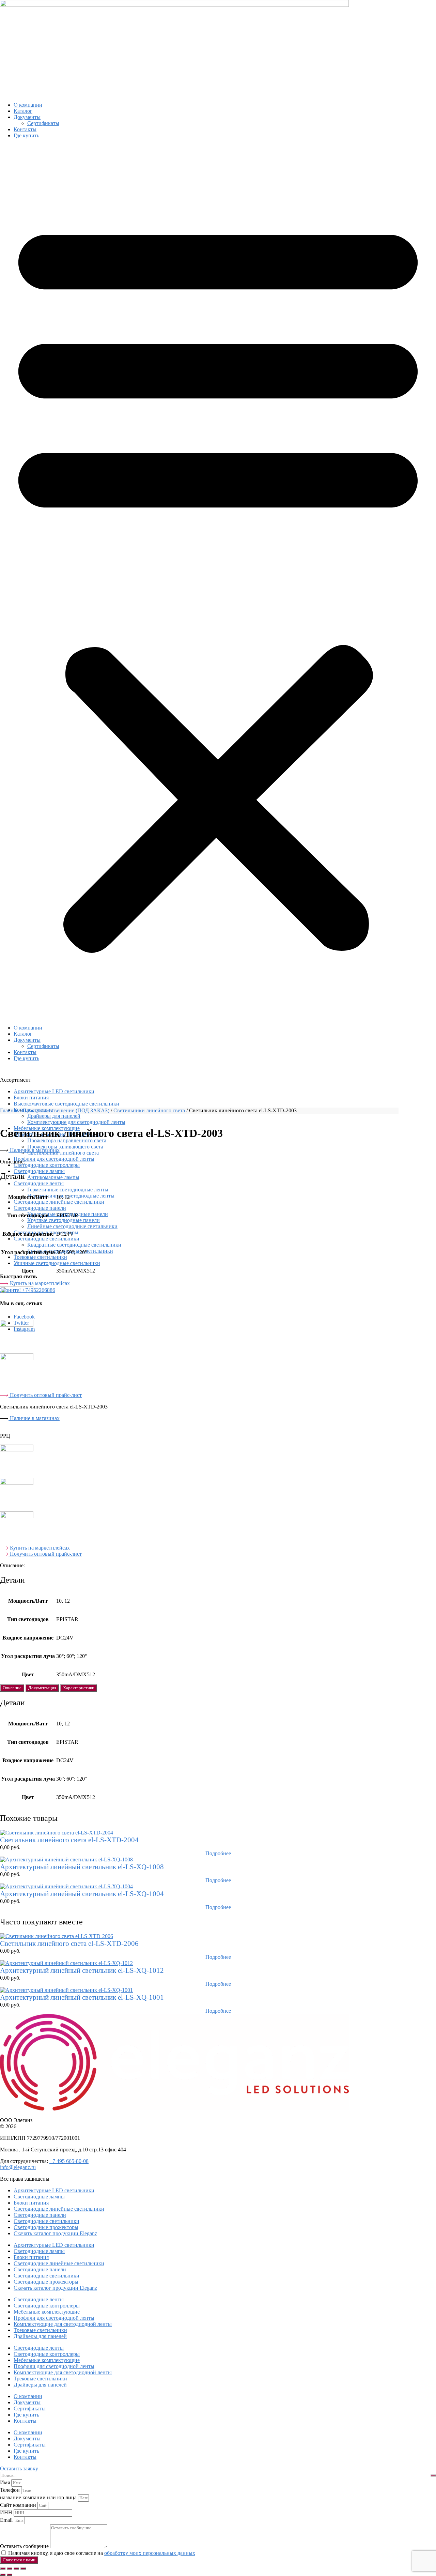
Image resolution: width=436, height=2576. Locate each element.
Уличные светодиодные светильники (57, 1263)
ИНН (7, 2512)
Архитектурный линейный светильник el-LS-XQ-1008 (82, 1867)
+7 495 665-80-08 (69, 2161)
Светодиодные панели (40, 1208)
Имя (6, 2482)
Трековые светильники (40, 1257)
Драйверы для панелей (40, 2336)
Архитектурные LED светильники (54, 1091)
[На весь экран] (10, 2569)
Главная (9, 1110)
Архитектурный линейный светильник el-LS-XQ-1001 (82, 1997)
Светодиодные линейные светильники (59, 1202)
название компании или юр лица (39, 2497)
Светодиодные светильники (46, 1239)
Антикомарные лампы (53, 1177)
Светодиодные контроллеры (47, 1165)
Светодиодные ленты (39, 1183)
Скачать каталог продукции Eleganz (55, 2233)
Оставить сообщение (25, 2546)
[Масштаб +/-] (3, 2569)
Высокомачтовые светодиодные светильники (66, 1104)
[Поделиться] (16, 2569)
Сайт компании (19, 2505)
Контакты (25, 129)
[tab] (12, 1688)
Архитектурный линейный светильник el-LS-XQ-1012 (82, 1970)
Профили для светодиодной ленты (54, 1159)
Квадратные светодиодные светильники (74, 1245)
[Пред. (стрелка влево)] (3, 2575)
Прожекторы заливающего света (65, 1147)
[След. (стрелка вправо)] (10, 2575)
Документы (27, 117)
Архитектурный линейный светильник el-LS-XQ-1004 (82, 1894)
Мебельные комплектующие (47, 2312)
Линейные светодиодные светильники (72, 1226)
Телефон (11, 2490)
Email (7, 2520)
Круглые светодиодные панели (64, 1220)
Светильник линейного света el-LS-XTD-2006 (69, 1944)
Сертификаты (43, 123)
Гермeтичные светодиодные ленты (68, 1190)
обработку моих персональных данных (150, 2553)
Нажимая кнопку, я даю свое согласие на (102, 2553)
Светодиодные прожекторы (46, 2227)
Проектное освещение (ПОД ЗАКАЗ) (66, 1110)
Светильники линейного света (63, 1153)
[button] (218, 582)
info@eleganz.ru (18, 2167)
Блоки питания (31, 1098)
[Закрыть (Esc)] (23, 2569)
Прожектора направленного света (67, 1140)
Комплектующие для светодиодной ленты (76, 1122)
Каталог (23, 111)
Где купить (26, 135)
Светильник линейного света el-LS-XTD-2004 (69, 1840)
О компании (28, 105)
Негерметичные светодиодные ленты (71, 1196)
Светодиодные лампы (39, 1171)
